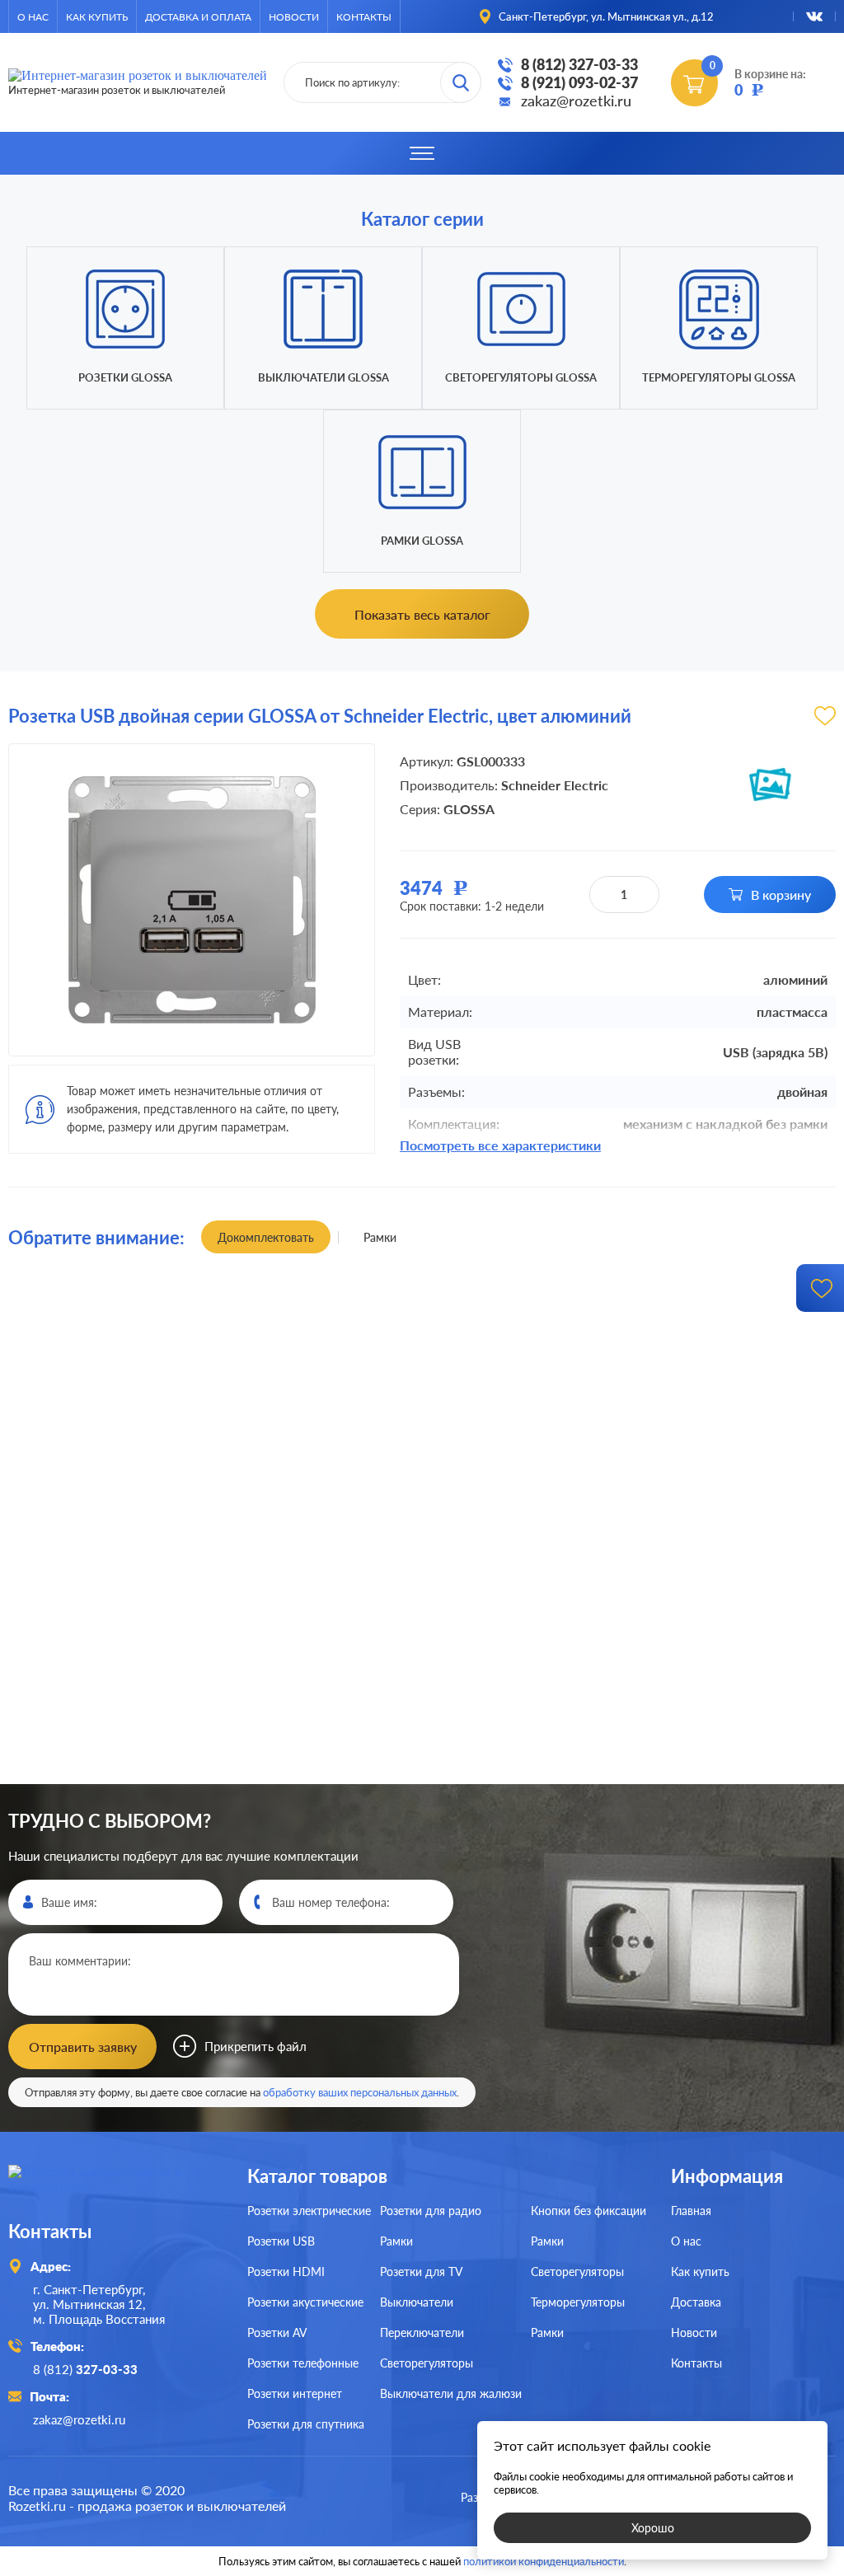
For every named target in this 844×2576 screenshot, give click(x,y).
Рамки (396, 2241)
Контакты (364, 17)
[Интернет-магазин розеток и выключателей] (115, 2187)
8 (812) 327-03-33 (579, 64)
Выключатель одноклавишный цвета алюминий (713, 1309)
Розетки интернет (295, 2393)
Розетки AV (277, 2332)
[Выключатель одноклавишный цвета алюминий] (713, 1444)
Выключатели (417, 2302)
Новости (294, 17)
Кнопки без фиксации (588, 2211)
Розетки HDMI (286, 2272)
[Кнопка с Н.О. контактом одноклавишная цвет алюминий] (131, 1444)
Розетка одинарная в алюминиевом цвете (422, 1309)
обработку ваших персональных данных (360, 2092)
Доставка (696, 2302)
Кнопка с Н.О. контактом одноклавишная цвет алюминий (131, 1309)
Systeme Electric (476, 1548)
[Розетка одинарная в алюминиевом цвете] (422, 1444)
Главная (691, 2211)
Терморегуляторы (578, 2302)
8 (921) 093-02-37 (579, 82)
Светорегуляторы (427, 2363)
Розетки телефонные (303, 2363)
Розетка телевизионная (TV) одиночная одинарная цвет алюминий (422, 1783)
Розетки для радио (431, 2211)
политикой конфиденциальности (544, 2561)
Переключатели (422, 2332)
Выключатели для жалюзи (451, 2393)
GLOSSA (469, 809)
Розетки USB (281, 2241)
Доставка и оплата (198, 17)
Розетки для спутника (306, 2424)
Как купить (97, 17)
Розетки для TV (421, 2272)
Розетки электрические (309, 2211)
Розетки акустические (305, 2302)
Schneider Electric (555, 785)
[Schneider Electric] (770, 785)
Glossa (208, 1581)
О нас (33, 17)
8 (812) (85, 2369)
